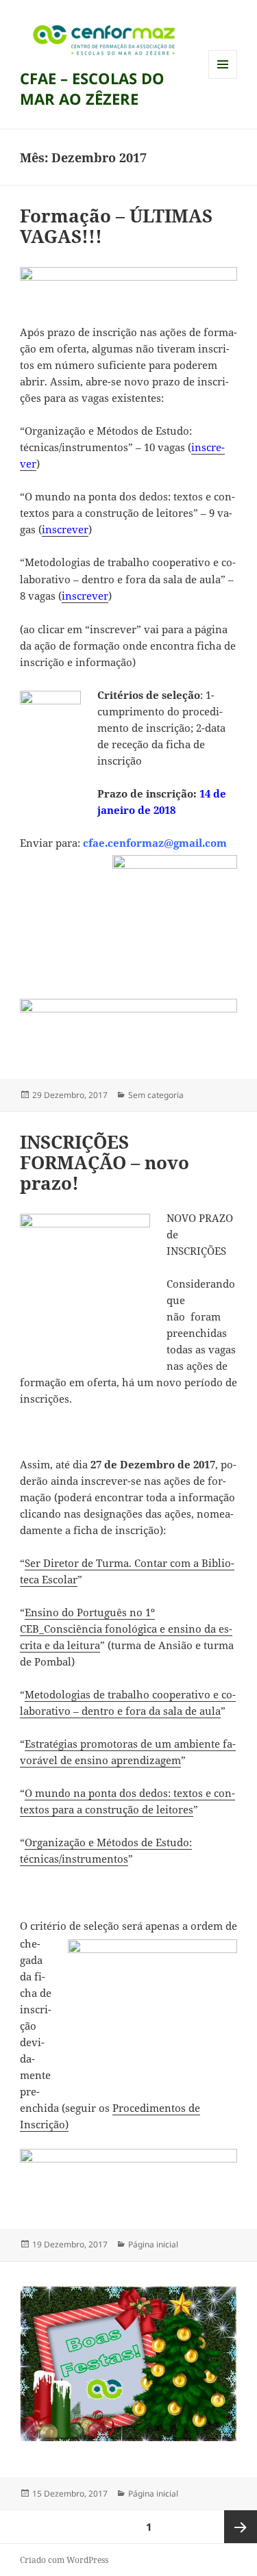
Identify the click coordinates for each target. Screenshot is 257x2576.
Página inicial (153, 2244)
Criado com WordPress (64, 2560)
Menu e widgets (223, 78)
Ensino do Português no (84, 1612)
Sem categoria (156, 1095)
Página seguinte (241, 2527)
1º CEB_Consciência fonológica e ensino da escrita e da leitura (126, 1629)
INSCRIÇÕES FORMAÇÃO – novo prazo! (105, 1162)
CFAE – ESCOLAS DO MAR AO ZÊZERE (92, 88)
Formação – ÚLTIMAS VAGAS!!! (116, 226)
